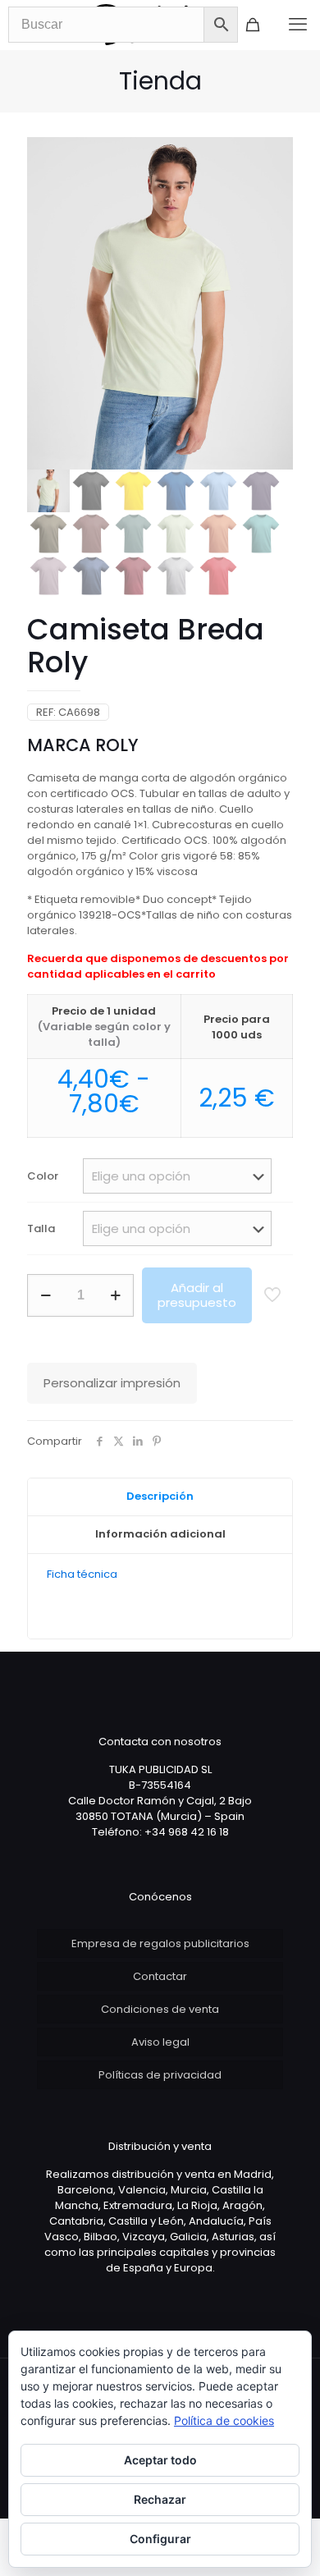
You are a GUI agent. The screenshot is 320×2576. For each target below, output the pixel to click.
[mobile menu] (298, 25)
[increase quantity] (115, 1295)
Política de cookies (224, 2420)
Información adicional (160, 1534)
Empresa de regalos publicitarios (160, 1943)
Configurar (160, 2539)
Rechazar (160, 2499)
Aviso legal (160, 2042)
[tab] (160, 1497)
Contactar (160, 1976)
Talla (41, 1228)
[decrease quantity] (46, 1295)
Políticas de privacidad (160, 2075)
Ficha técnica (82, 1574)
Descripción (160, 1496)
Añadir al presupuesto (197, 1295)
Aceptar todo (160, 2460)
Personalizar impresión (112, 1383)
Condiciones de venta (160, 2009)
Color (43, 1176)
